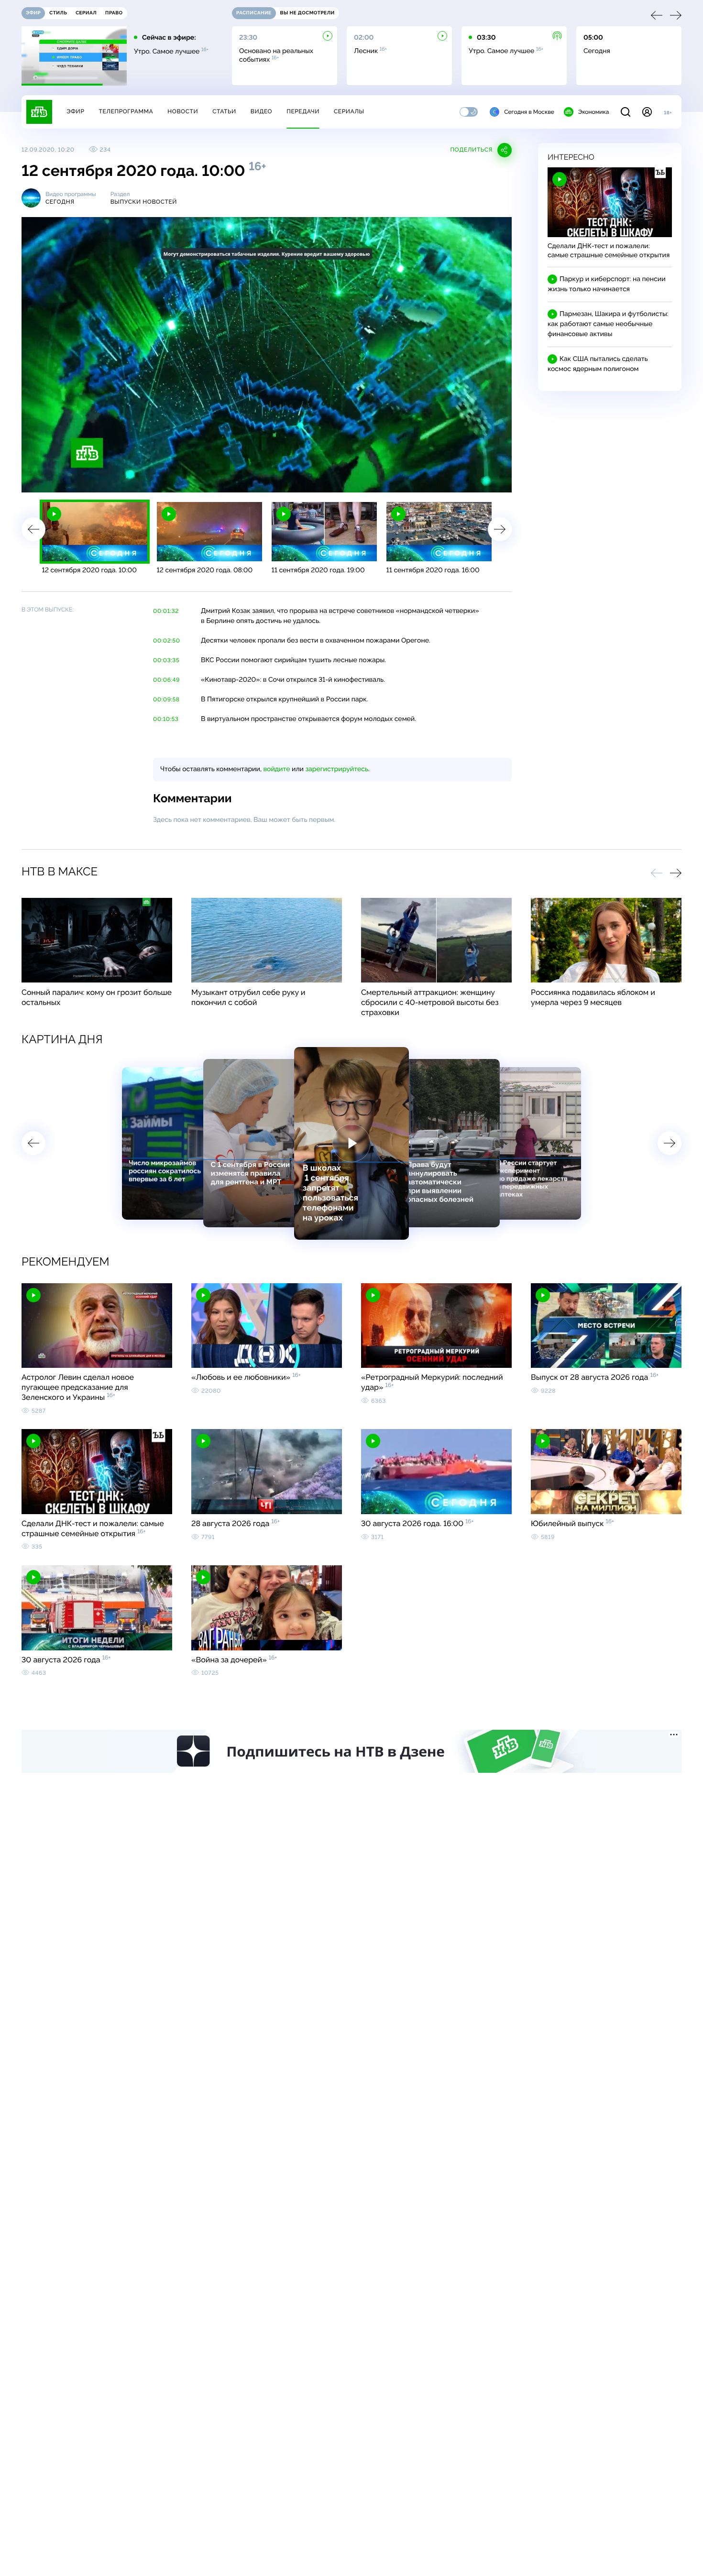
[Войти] (647, 112)
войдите (276, 769)
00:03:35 (166, 660)
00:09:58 (166, 699)
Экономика (593, 112)
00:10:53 (166, 719)
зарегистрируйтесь (337, 769)
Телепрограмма (126, 111)
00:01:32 (166, 611)
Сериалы (349, 111)
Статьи (224, 111)
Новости (183, 111)
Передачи (303, 111)
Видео (261, 111)
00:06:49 (166, 680)
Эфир (75, 111)
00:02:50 (167, 641)
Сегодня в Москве (529, 112)
